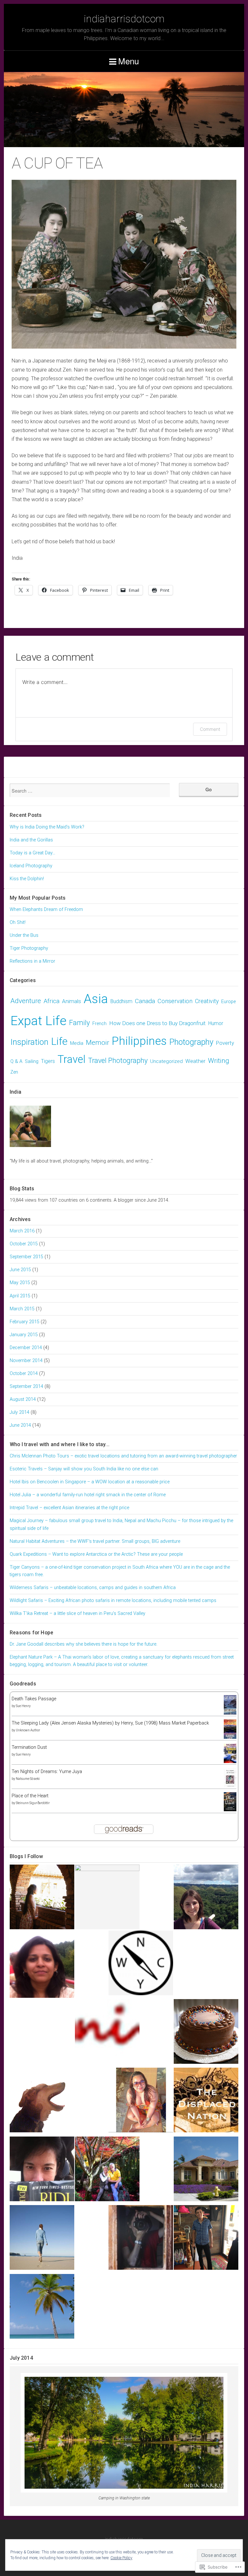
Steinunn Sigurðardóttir (33, 1803)
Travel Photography (118, 1061)
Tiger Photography (29, 948)
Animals (72, 1001)
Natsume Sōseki (28, 1779)
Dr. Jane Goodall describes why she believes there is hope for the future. (83, 1644)
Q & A (16, 1061)
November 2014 (26, 1361)
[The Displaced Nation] (206, 2101)
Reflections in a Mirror (32, 961)
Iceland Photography (31, 866)
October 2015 (24, 1244)
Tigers (48, 1061)
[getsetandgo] (42, 1967)
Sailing (32, 1061)
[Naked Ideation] (107, 2033)
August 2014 (23, 1399)
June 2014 (20, 1425)
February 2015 (25, 1322)
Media (77, 1043)
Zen (14, 1072)
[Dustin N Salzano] (206, 2170)
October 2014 (24, 1374)
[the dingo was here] (42, 2101)
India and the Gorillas (31, 840)
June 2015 (20, 1270)
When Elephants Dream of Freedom (46, 909)
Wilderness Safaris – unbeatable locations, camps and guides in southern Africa (93, 1588)
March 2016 (22, 1231)
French (99, 1024)
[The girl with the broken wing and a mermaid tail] (141, 2101)
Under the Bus (24, 935)
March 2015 (22, 1309)
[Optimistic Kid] (206, 2239)
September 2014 (26, 1386)
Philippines (139, 1041)
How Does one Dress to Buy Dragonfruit (157, 1023)
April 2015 (20, 1296)
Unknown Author (28, 1730)
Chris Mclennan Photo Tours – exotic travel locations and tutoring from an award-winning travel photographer (123, 1456)
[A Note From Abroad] (107, 2170)
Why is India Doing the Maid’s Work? (47, 827)
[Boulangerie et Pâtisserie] (206, 2033)
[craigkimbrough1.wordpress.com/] (107, 1897)
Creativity (207, 1001)
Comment (210, 729)
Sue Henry (23, 1706)
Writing (219, 1061)
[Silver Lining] (42, 2170)
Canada (145, 1001)
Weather (195, 1061)
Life (59, 1041)
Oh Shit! (18, 922)
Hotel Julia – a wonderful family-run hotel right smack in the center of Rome (88, 1495)
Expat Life (38, 1021)
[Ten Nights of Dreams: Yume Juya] (230, 1787)
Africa (52, 1001)
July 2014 (20, 1412)
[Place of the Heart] (230, 1810)
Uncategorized (166, 1061)
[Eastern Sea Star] (42, 2308)
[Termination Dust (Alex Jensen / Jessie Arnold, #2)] (230, 1763)
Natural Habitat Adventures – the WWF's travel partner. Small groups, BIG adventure (95, 1541)
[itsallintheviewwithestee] (42, 2239)
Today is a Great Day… (32, 853)
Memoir (98, 1042)
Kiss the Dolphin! (27, 879)
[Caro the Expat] (206, 1898)
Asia (96, 999)
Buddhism (121, 1001)
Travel (72, 1059)
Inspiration (29, 1042)
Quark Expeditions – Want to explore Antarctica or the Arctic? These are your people (96, 1554)
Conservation (175, 1001)
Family (79, 1023)
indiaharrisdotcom (124, 19)
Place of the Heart (30, 1796)
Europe (228, 1002)
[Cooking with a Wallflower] (42, 1898)
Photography (191, 1042)
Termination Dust (29, 1747)
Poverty (225, 1043)
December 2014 (26, 1348)
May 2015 (20, 1283)
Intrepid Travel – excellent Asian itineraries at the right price (69, 1508)
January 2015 (24, 1335)
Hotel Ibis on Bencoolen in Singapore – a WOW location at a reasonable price (90, 1482)
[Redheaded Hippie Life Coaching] (141, 1964)
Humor (216, 1023)
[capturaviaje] (141, 2239)
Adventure (26, 1001)
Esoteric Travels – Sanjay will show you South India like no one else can (84, 1469)
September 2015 (26, 1257)
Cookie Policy (121, 2558)
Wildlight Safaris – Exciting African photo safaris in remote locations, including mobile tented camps (113, 1601)
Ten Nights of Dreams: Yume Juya (47, 1772)
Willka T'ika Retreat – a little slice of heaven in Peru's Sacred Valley (77, 1613)
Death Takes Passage (34, 1699)
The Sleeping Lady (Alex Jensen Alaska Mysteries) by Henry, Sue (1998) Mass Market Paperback (110, 1723)
